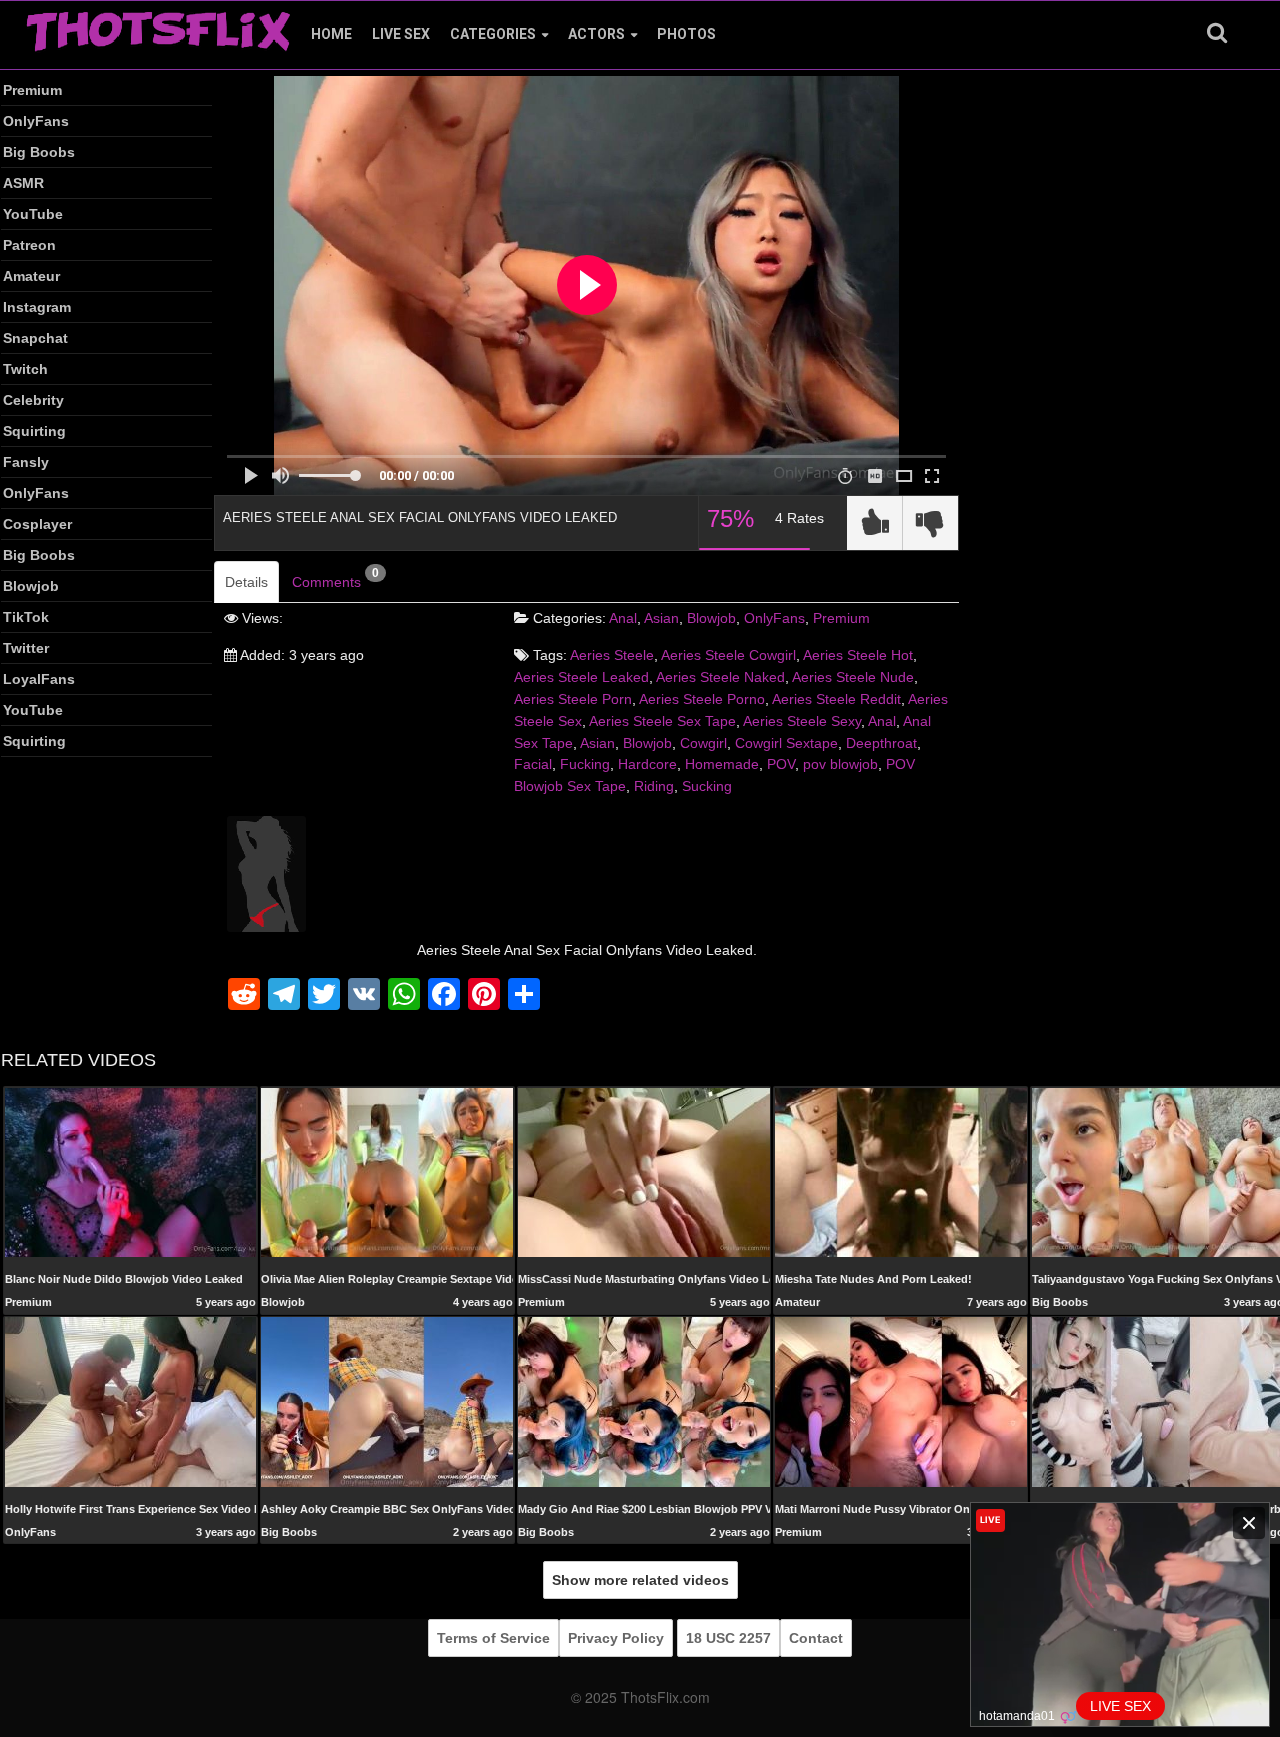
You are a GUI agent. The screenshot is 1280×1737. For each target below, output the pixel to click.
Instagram (37, 307)
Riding (654, 786)
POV (781, 764)
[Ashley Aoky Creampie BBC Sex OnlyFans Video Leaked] (387, 1401)
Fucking (585, 764)
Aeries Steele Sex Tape (662, 721)
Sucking (707, 786)
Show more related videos (640, 1580)
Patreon (29, 245)
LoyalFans (39, 679)
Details (246, 582)
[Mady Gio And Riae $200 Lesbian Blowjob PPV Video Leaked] (644, 1401)
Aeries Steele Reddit (836, 699)
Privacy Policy (616, 1638)
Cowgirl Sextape (786, 743)
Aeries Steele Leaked (581, 677)
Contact (816, 1638)
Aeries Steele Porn (573, 699)
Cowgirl (703, 743)
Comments (335, 578)
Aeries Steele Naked (720, 677)
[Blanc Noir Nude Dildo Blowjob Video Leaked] (131, 1171)
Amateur (31, 276)
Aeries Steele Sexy (802, 721)
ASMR (23, 183)
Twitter (26, 648)
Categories (493, 34)
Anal (623, 618)
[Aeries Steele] (266, 873)
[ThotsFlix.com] (158, 26)
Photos (686, 34)
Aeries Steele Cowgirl (728, 655)
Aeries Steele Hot (858, 655)
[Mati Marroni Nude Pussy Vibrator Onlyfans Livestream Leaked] (901, 1401)
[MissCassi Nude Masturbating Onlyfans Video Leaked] (644, 1172)
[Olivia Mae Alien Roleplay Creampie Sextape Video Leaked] (387, 1171)
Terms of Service (493, 1638)
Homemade (722, 764)
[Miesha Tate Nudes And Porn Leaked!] (901, 1171)
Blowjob (31, 586)
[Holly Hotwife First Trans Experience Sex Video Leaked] (131, 1401)
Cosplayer (37, 524)
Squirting (34, 431)
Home (331, 34)
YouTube (33, 214)
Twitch (25, 369)
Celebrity (33, 400)
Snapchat (35, 338)
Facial (533, 764)
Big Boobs (39, 152)
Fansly (26, 462)
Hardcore (647, 764)
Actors (596, 34)
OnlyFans (36, 121)
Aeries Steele (612, 655)
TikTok (26, 617)
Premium (32, 90)
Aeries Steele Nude (853, 677)
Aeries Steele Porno (702, 699)
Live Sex (401, 34)
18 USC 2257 (728, 1638)
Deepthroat (881, 743)
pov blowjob (840, 764)
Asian (661, 618)
